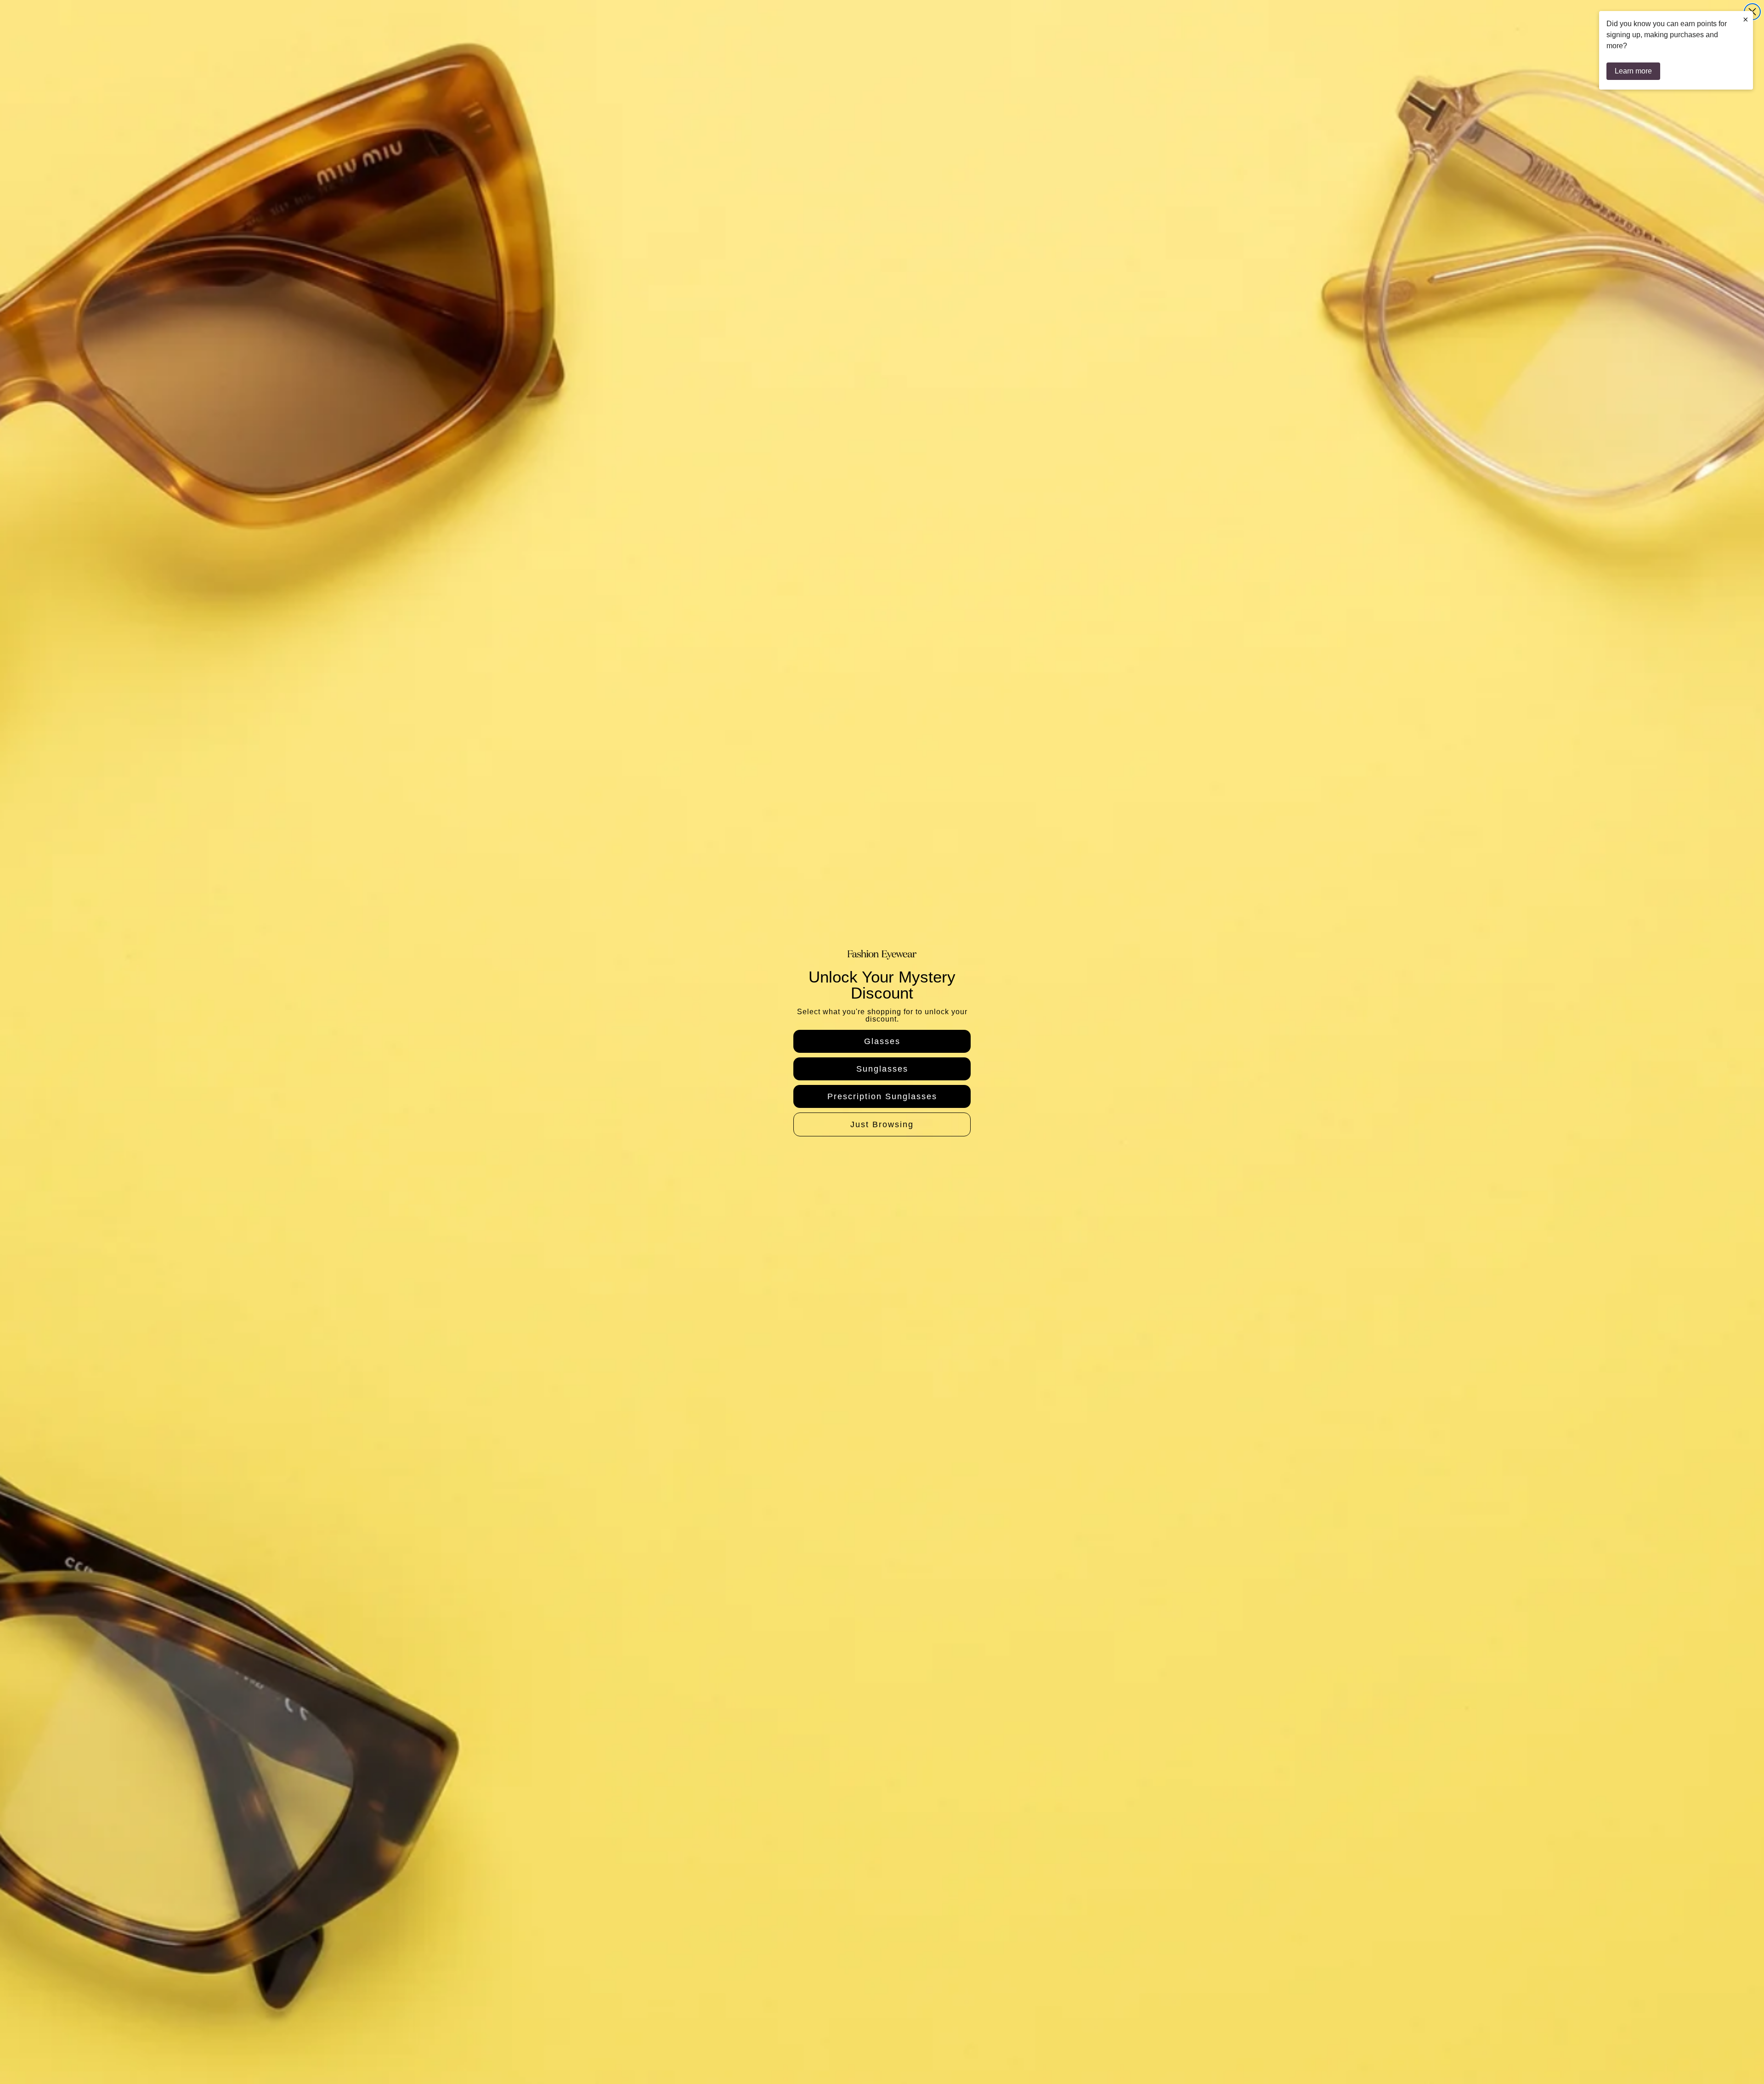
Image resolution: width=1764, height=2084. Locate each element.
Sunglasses (882, 1069)
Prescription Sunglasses (882, 1096)
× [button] (1746, 19)
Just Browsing (882, 1124)
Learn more (1633, 71)
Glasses (882, 1041)
